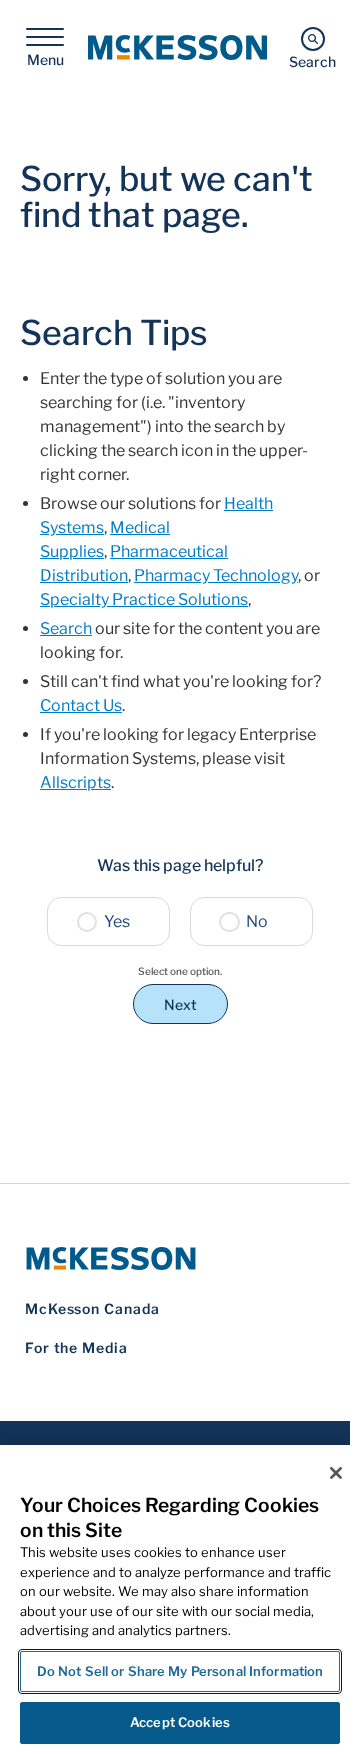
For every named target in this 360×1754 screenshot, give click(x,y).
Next (180, 1004)
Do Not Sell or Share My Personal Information (180, 1671)
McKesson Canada (92, 1308)
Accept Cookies (180, 1722)
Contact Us (81, 705)
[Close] (336, 1473)
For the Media (76, 1347)
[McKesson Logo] (180, 1258)
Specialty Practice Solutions (144, 599)
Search (66, 628)
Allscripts (75, 782)
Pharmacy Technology (216, 575)
